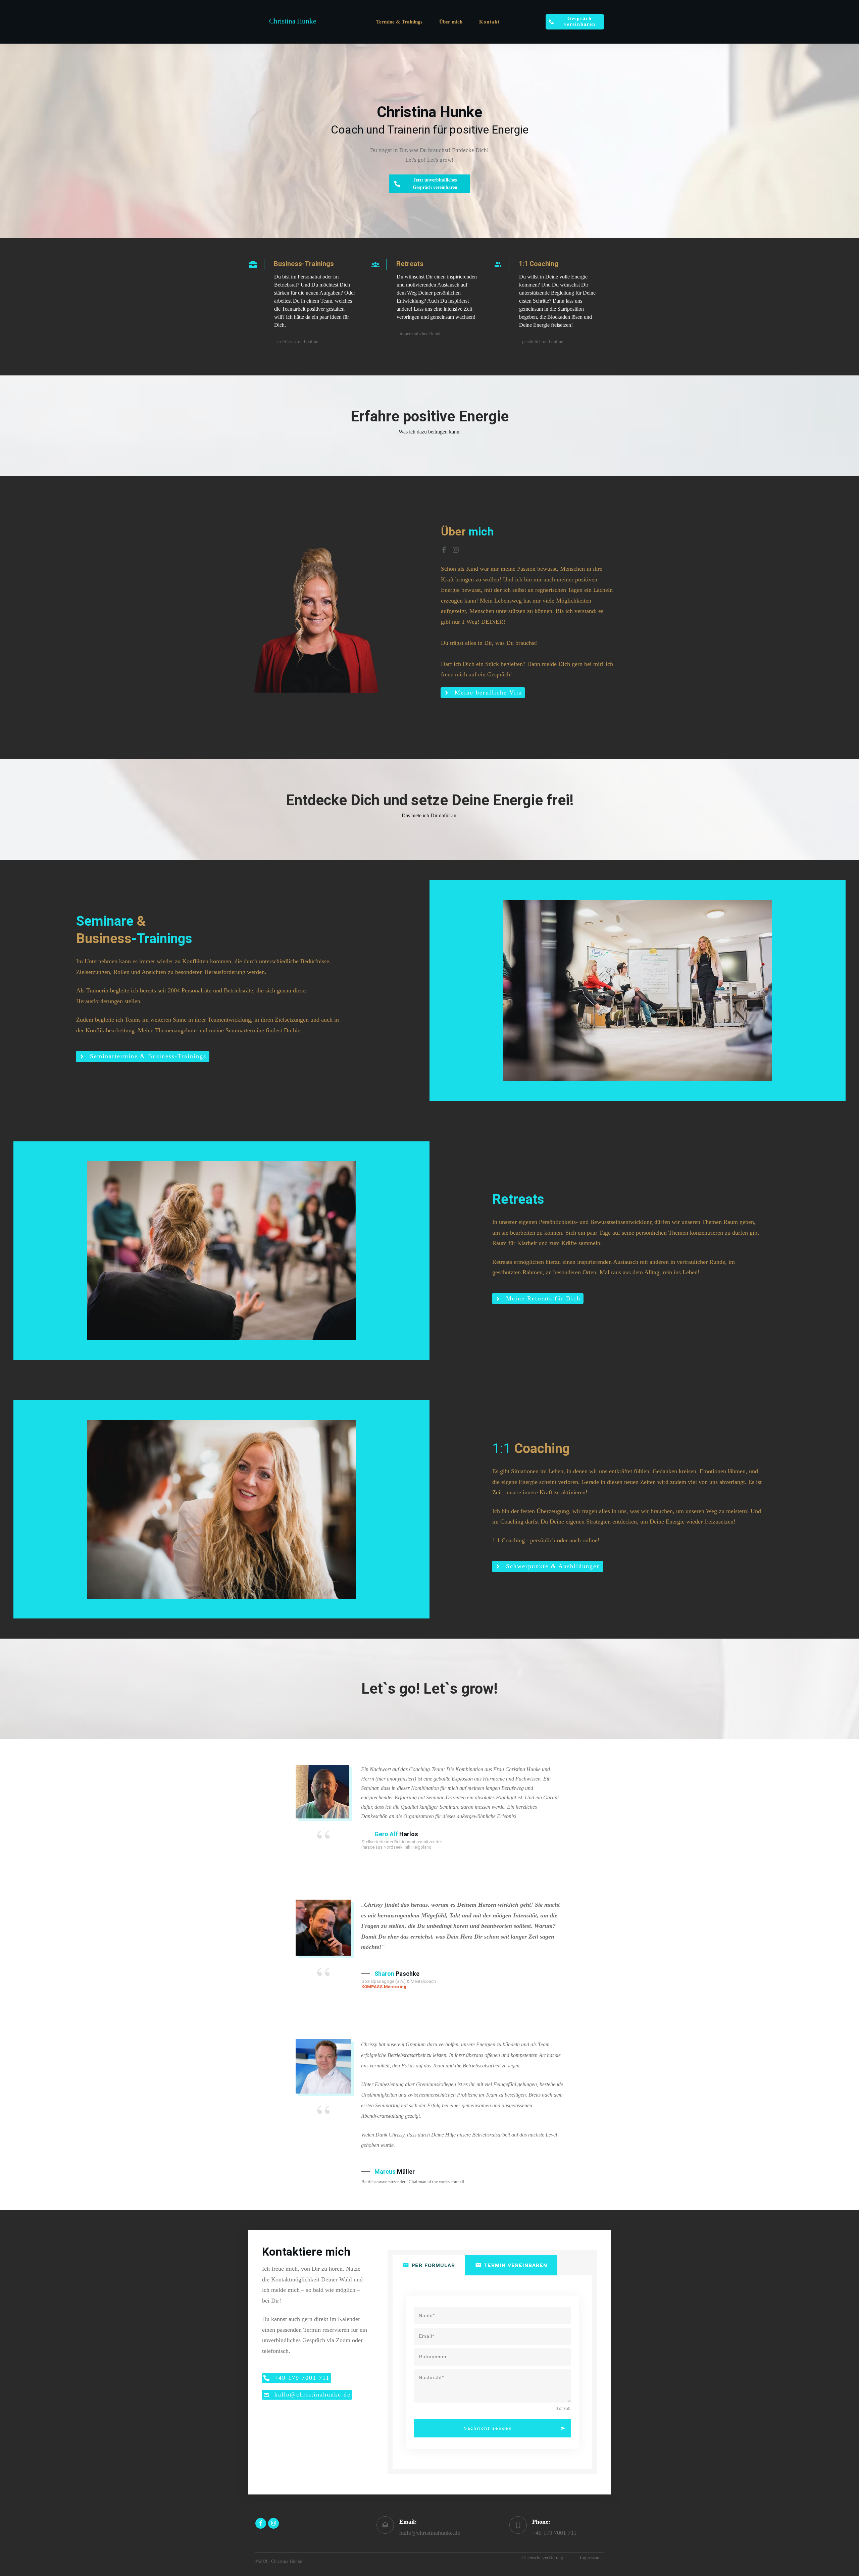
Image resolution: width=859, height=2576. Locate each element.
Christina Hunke (293, 21)
